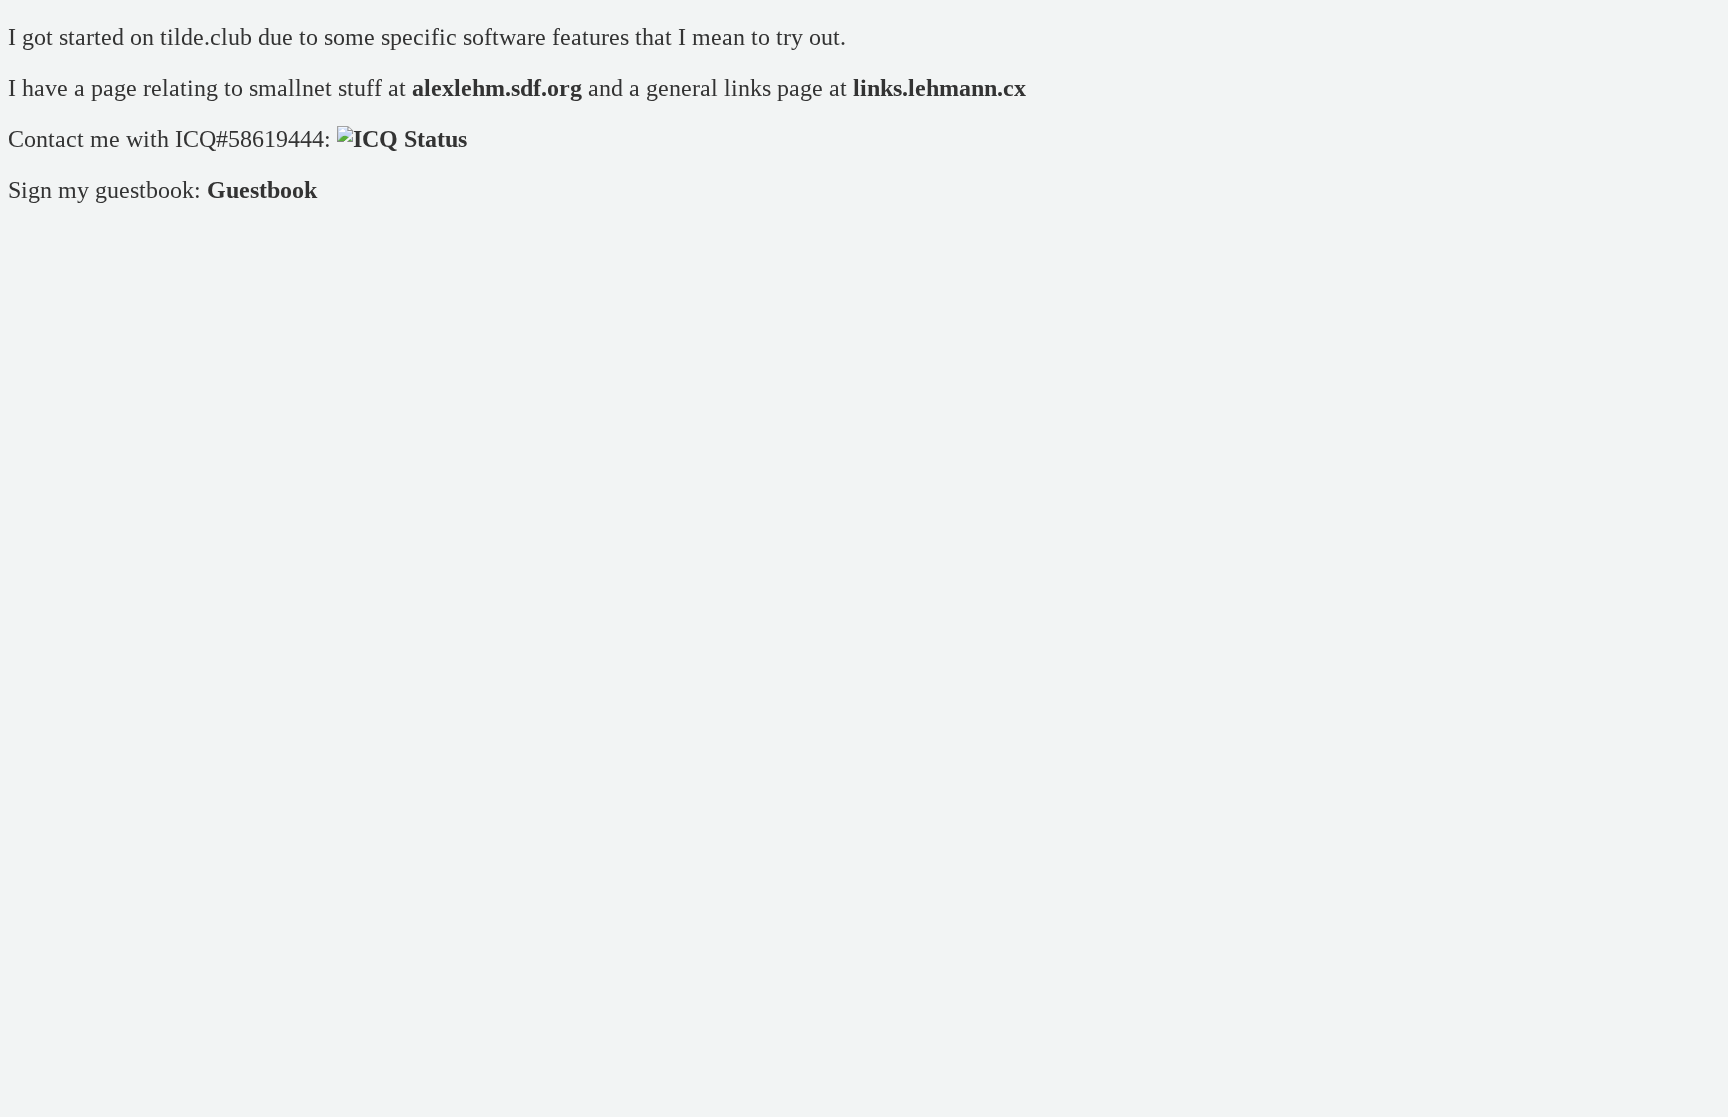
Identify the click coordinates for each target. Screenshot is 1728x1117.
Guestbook (262, 190)
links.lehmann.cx (939, 88)
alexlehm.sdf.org (497, 88)
